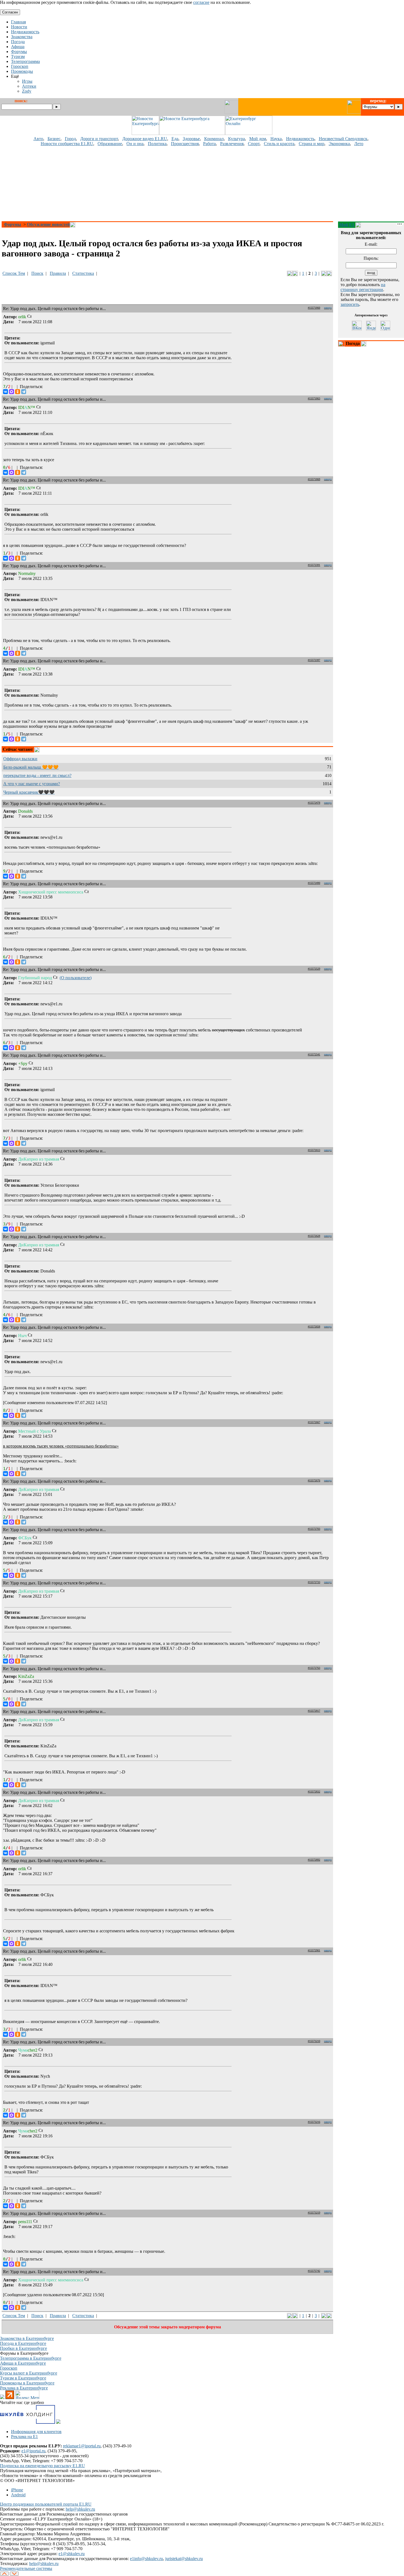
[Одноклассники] (18, 392)
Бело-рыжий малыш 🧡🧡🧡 (31, 767)
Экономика (339, 144)
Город (70, 139)
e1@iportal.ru (33, 2451)
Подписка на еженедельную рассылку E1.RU (42, 2466)
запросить (350, 304)
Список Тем (14, 273)
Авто (38, 139)
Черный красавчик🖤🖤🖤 (29, 792)
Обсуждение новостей (48, 224)
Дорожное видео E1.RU (145, 139)
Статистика (83, 273)
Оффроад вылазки (20, 759)
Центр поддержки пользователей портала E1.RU (46, 2504)
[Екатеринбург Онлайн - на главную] (249, 133)
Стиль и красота (279, 144)
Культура (236, 139)
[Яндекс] (371, 326)
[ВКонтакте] (5, 392)
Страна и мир (312, 144)
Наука (276, 139)
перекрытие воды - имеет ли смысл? (37, 775)
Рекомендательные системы (26, 2568)
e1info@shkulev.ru (146, 2559)
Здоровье (191, 139)
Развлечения (232, 144)
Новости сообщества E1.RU (67, 144)
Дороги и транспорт (99, 139)
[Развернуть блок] (341, 344)
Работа (209, 144)
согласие (201, 2)
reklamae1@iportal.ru (82, 2446)
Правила (58, 273)
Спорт (254, 144)
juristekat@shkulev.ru (184, 2559)
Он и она (135, 144)
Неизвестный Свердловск (343, 139)
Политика (157, 144)
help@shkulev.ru (80, 2509)
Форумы (13, 224)
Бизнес (54, 139)
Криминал (214, 139)
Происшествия (185, 144)
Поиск (37, 273)
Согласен (10, 12)
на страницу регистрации (363, 287)
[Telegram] (24, 392)
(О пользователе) (76, 978)
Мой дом (258, 139)
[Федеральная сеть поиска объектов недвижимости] (58, 2422)
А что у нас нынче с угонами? (32, 784)
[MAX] (12, 392)
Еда (175, 139)
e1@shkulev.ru (72, 2554)
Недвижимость (300, 139)
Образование (110, 144)
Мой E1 (347, 225)
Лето (359, 144)
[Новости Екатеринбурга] (145, 133)
